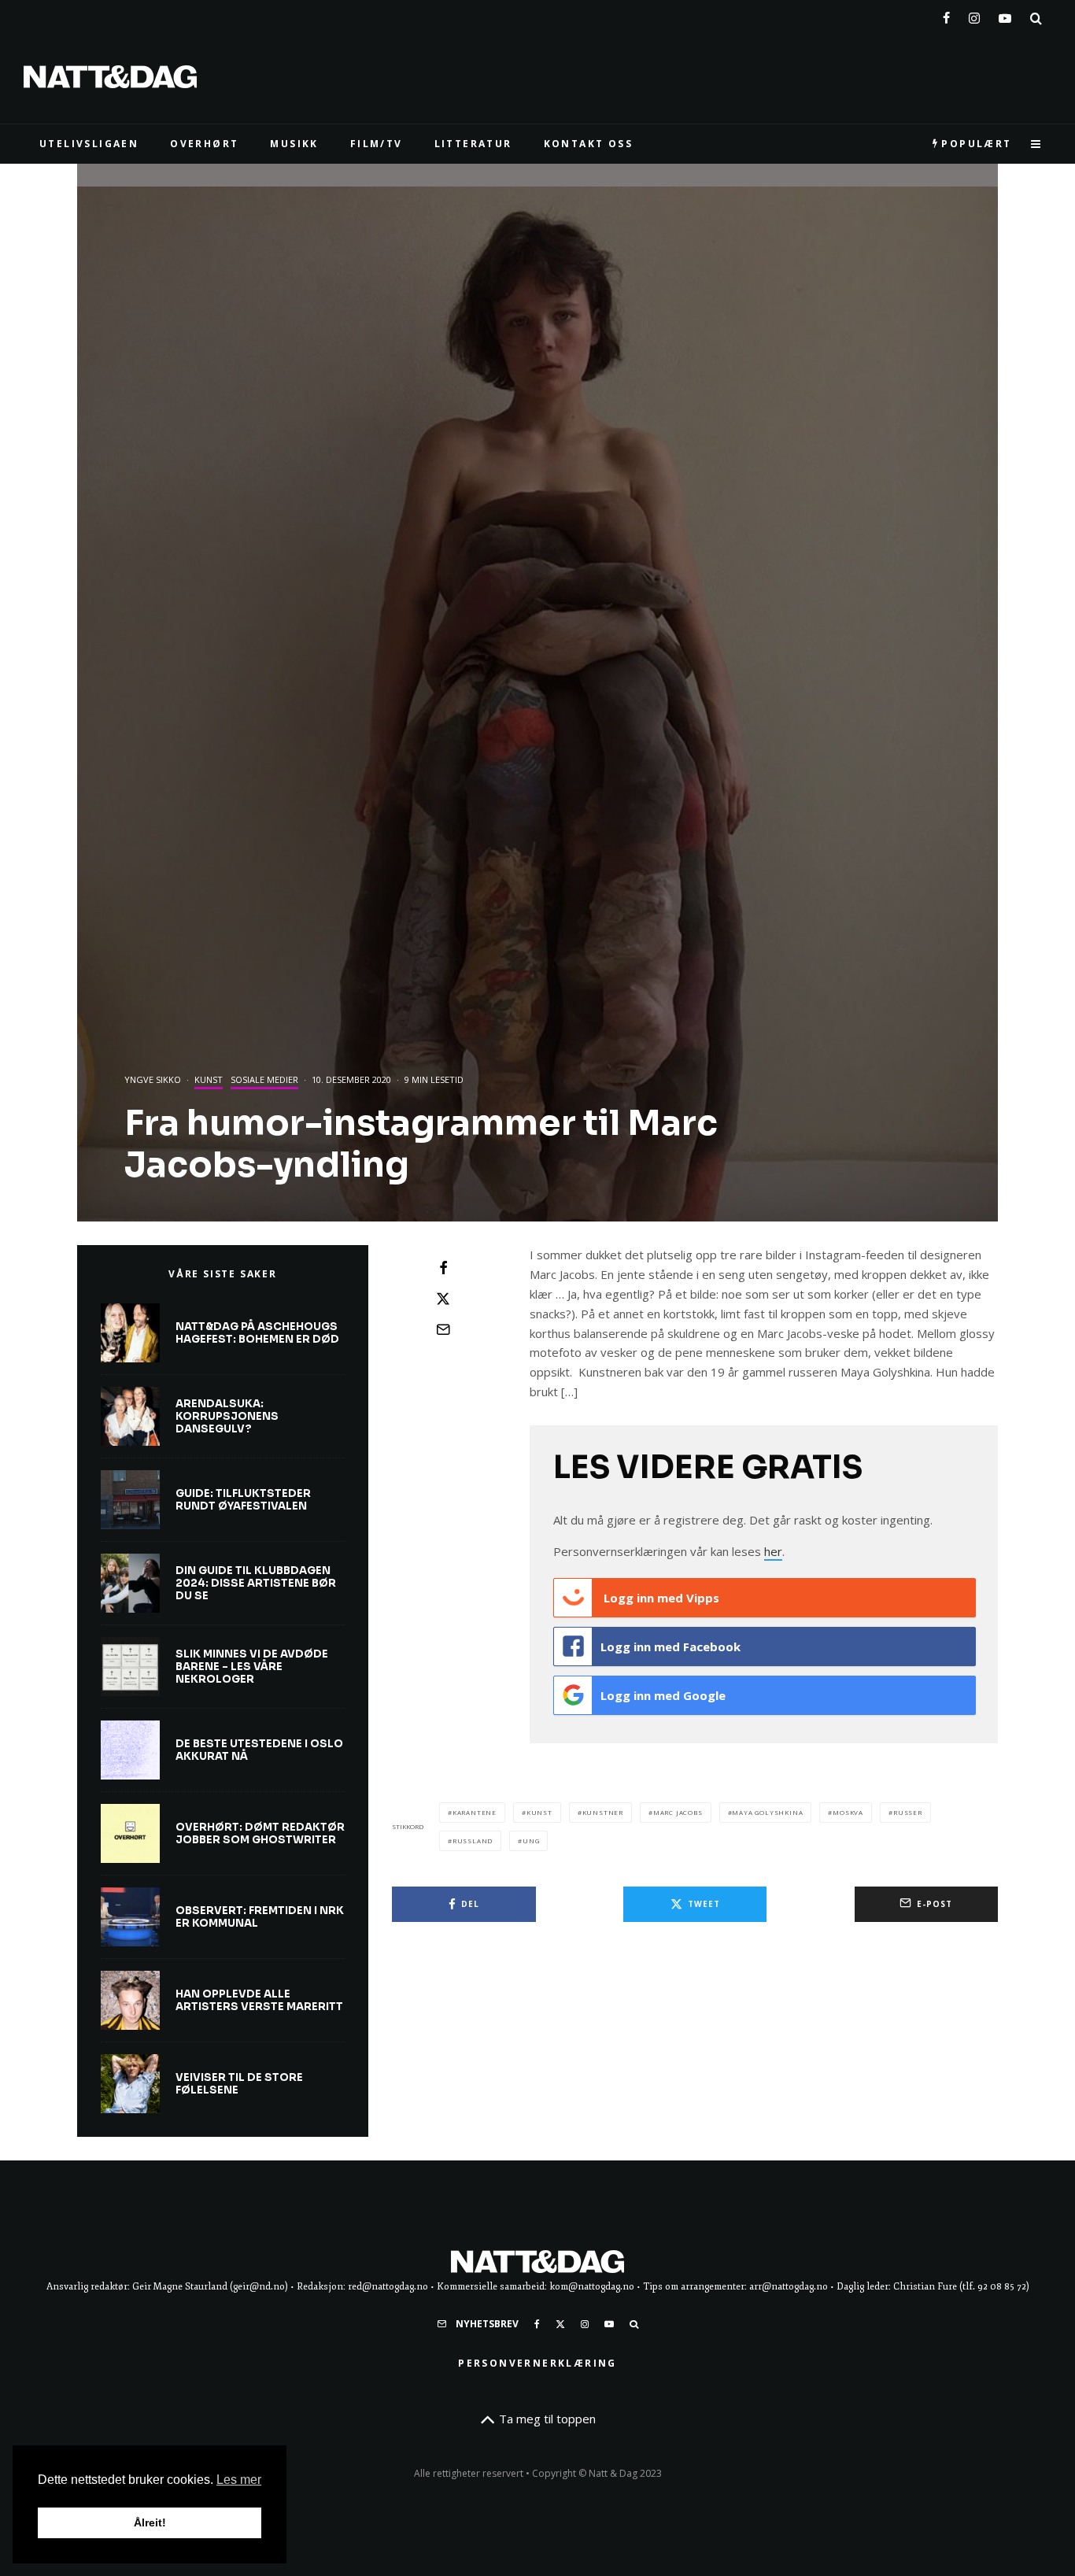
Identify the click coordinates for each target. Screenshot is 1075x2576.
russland (473, 1841)
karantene (475, 1812)
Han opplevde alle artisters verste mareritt (259, 2000)
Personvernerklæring (537, 2363)
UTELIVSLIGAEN (89, 144)
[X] (560, 2324)
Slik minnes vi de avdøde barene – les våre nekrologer (252, 1667)
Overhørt (204, 144)
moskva (848, 1812)
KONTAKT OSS (588, 144)
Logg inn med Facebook (670, 1646)
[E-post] (443, 1329)
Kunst (209, 1079)
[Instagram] (974, 15)
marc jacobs (678, 1812)
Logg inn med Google (663, 1695)
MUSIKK (294, 144)
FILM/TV (377, 144)
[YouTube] (1005, 15)
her (773, 1551)
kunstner (603, 1812)
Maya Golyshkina (767, 1812)
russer (908, 1812)
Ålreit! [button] (150, 2522)
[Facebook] (946, 15)
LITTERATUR (473, 144)
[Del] (443, 1268)
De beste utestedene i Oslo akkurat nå (259, 1750)
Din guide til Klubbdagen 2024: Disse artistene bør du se (256, 1583)
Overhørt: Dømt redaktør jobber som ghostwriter (260, 1833)
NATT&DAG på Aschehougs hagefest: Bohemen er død (257, 1333)
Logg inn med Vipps (660, 1598)
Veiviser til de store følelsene (239, 2084)
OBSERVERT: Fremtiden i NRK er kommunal (260, 1917)
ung (531, 1841)
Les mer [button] (239, 2480)
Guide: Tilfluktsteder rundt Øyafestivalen (243, 1500)
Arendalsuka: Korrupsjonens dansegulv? (227, 1416)
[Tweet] (443, 1299)
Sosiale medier (264, 1079)
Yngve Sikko (153, 1079)
